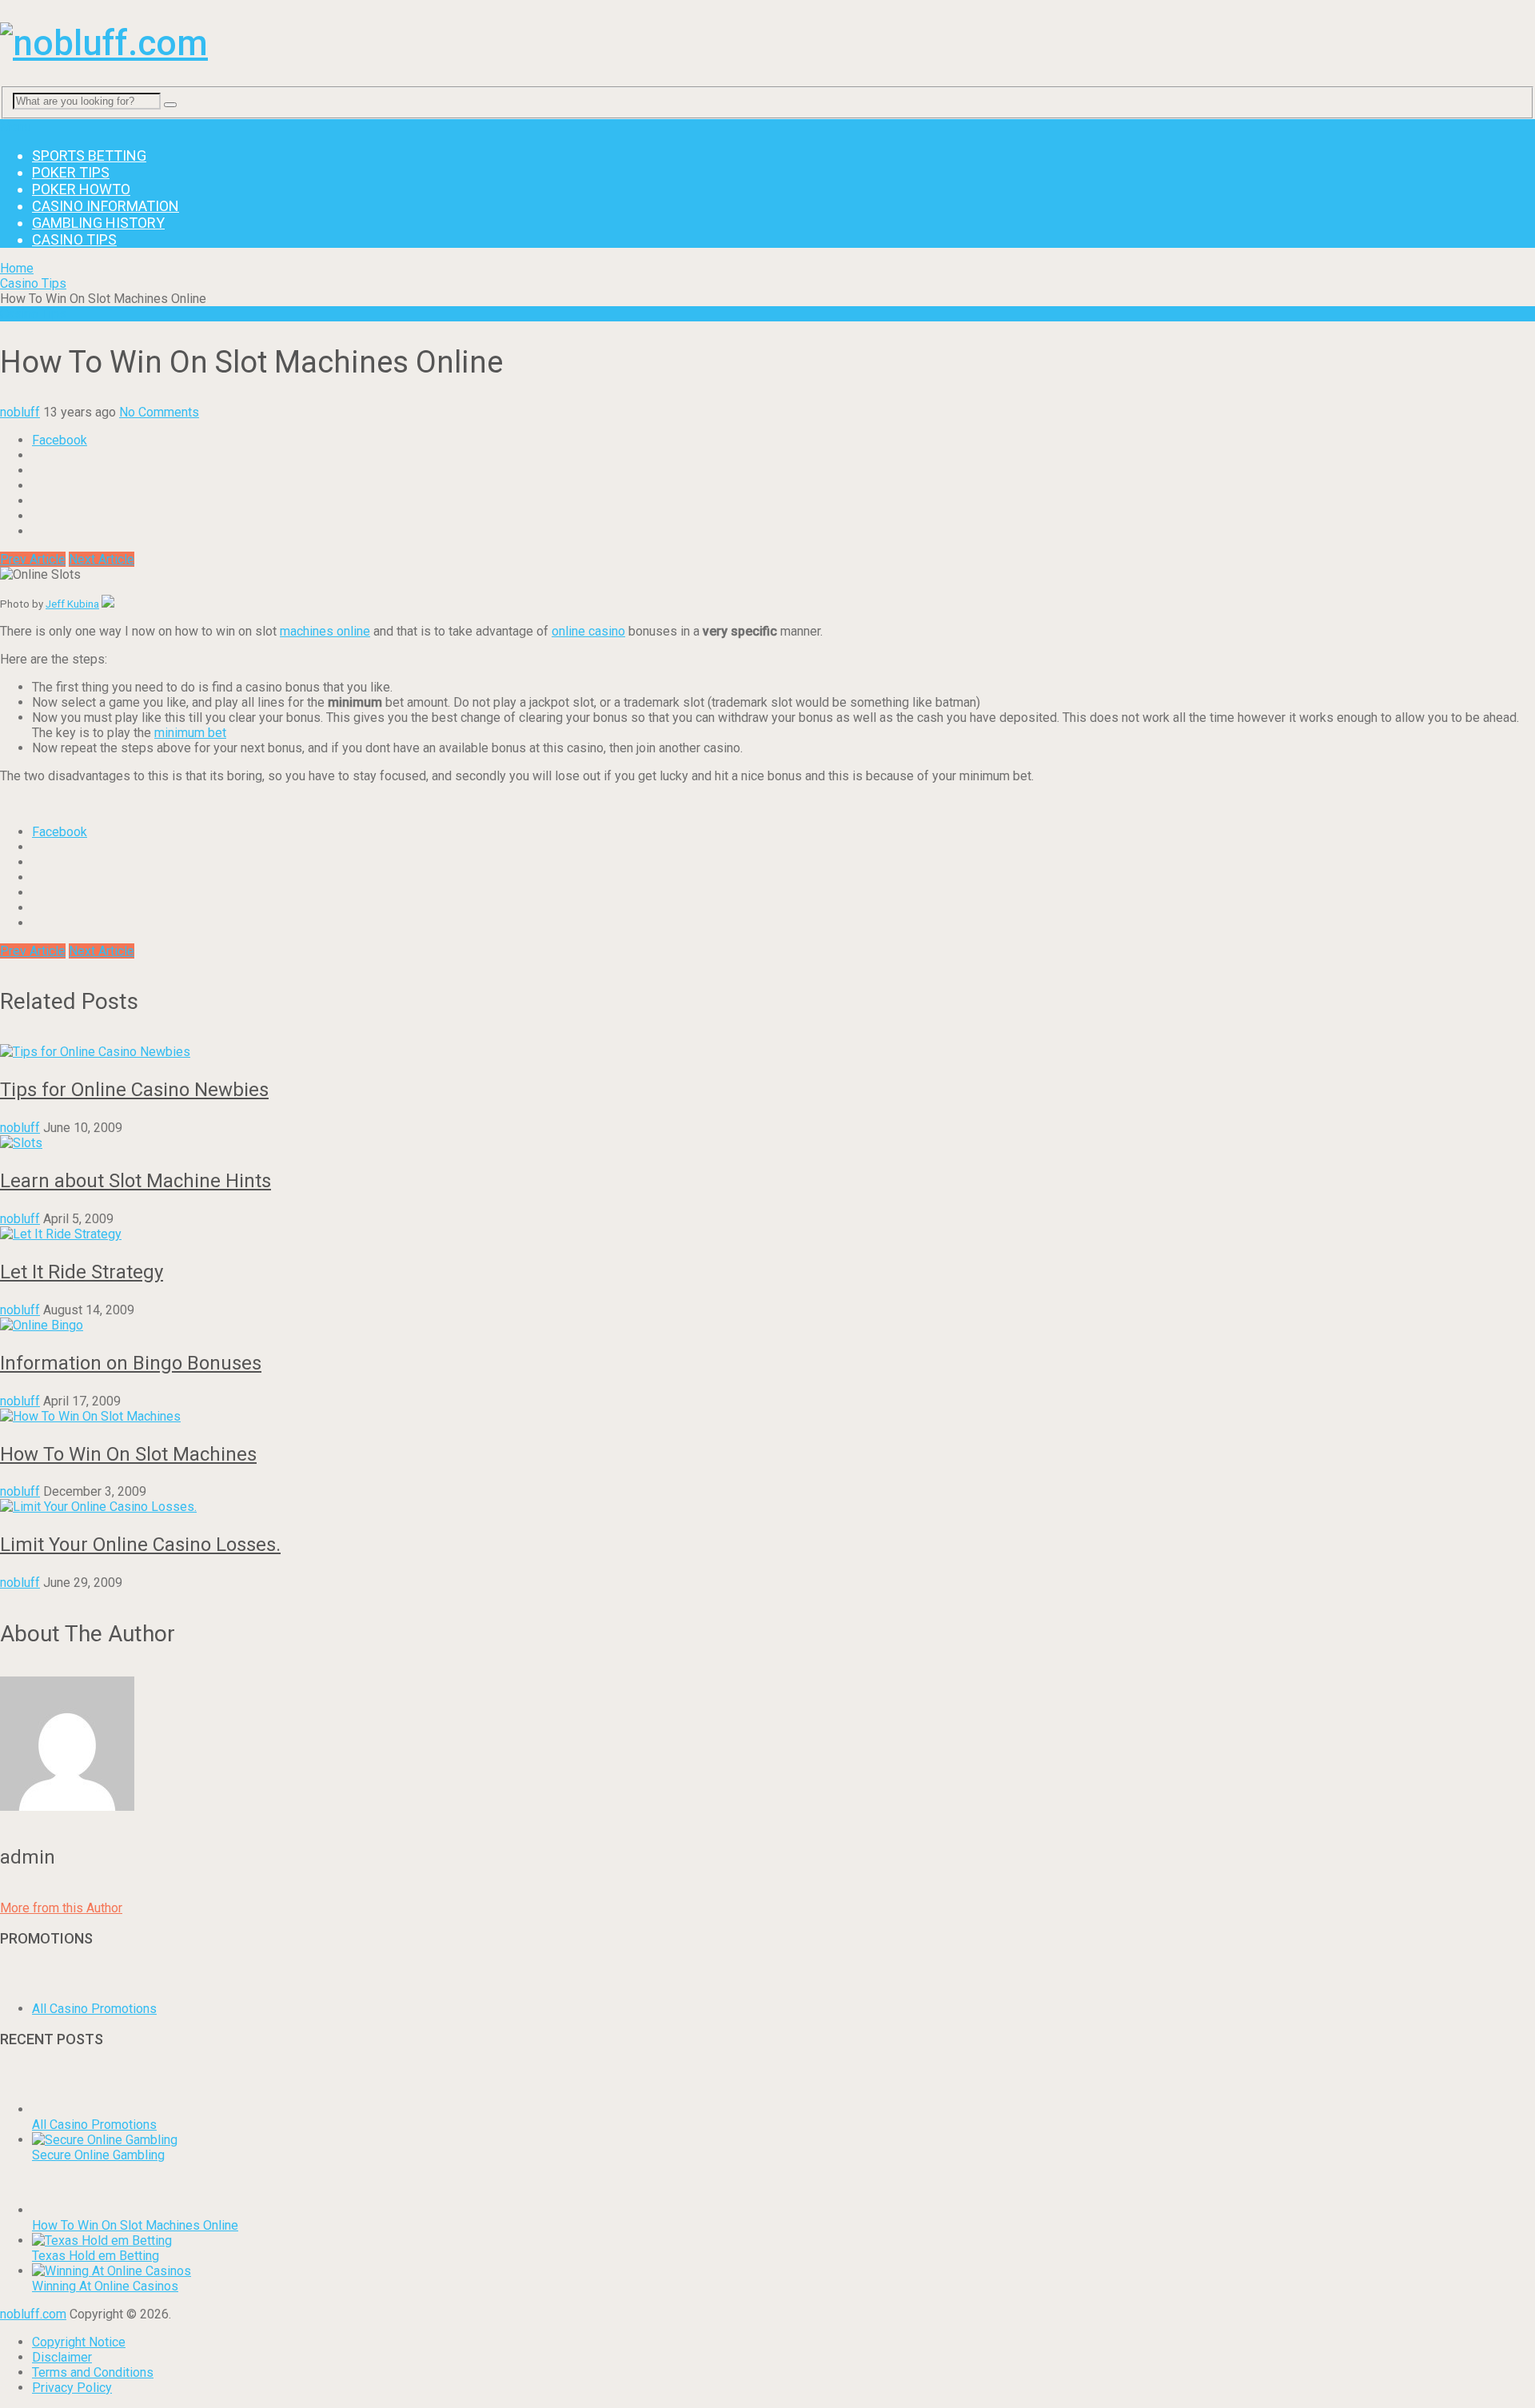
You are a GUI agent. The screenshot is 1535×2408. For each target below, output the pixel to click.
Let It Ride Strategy (82, 1272)
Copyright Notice (79, 2342)
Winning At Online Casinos (105, 2286)
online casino (588, 631)
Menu (16, 127)
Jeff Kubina (72, 604)
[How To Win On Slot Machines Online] (58, 2210)
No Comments (159, 412)
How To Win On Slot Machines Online (135, 2225)
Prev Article (33, 559)
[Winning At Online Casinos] (112, 2271)
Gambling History (98, 223)
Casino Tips (74, 239)
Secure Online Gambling (98, 2155)
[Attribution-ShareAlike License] (108, 604)
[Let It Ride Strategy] (767, 1234)
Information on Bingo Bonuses (131, 1363)
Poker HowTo (81, 189)
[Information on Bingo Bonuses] (767, 1325)
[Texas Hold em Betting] (102, 2241)
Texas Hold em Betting (96, 2256)
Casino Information (106, 206)
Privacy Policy (72, 2388)
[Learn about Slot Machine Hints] (767, 1143)
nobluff (20, 412)
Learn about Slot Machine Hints (136, 1181)
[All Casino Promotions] (186, 2009)
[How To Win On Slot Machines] (767, 1416)
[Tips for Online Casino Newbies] (767, 1052)
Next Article (102, 559)
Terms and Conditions (93, 2372)
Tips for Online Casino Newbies (134, 1090)
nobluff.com (33, 2314)
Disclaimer (62, 2357)
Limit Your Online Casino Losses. (140, 1545)
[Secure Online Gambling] (105, 2140)
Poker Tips (71, 172)
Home (17, 268)
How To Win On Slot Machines (128, 1454)
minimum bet (190, 733)
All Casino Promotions (94, 2009)
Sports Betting (89, 155)
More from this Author (61, 1908)
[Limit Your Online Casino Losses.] (767, 1507)
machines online (325, 631)
